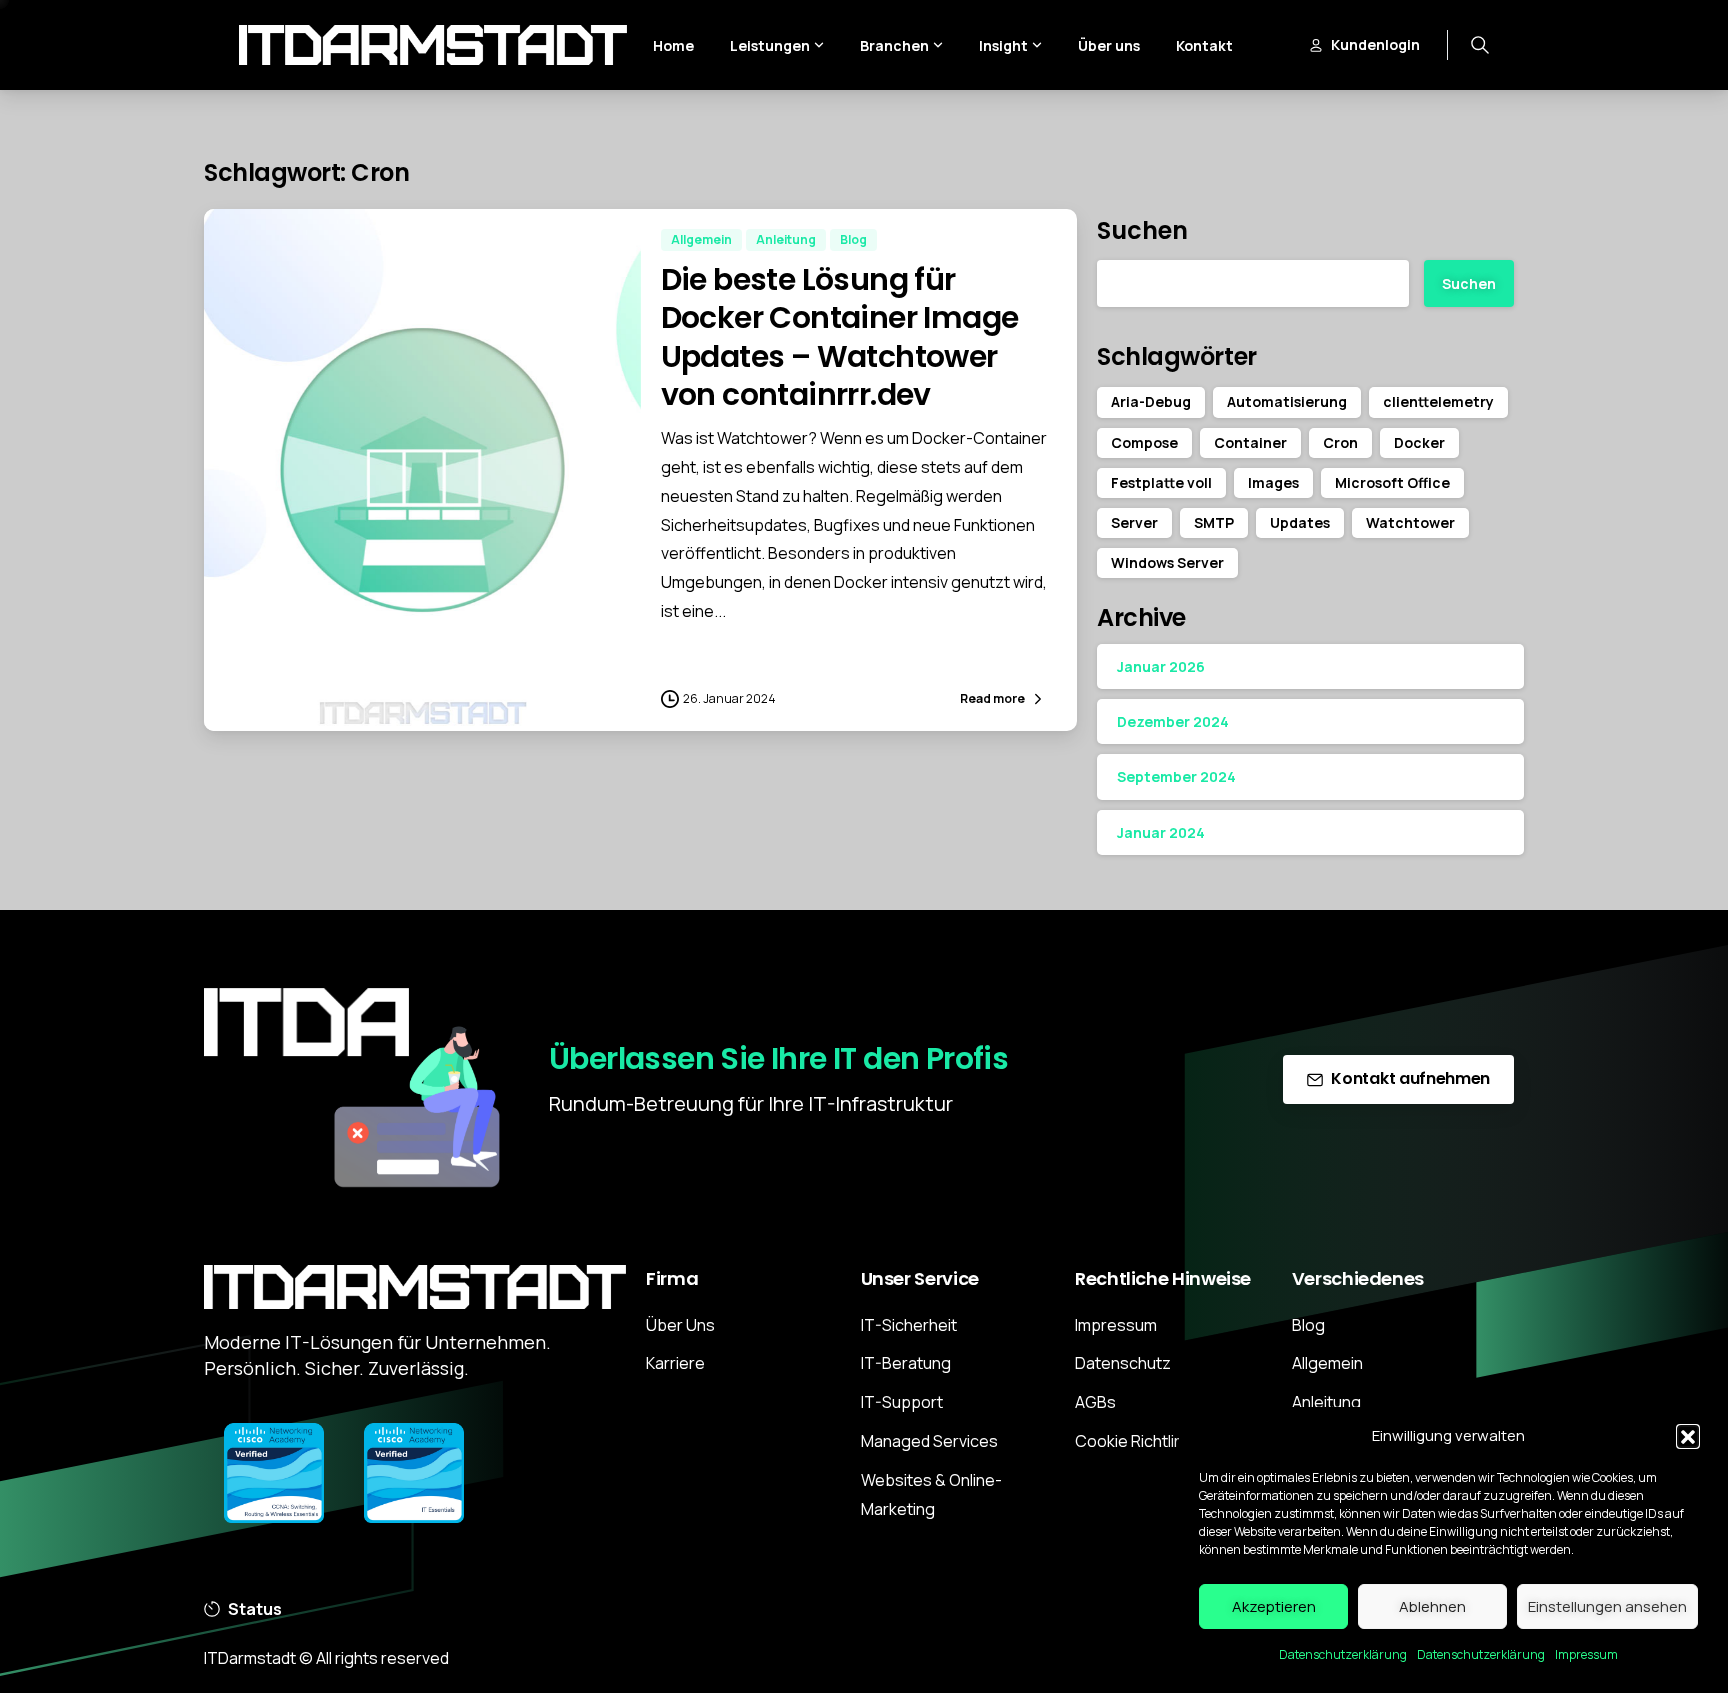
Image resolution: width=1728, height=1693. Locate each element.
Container (1250, 442)
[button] (1688, 1436)
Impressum (1586, 1654)
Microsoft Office (1392, 482)
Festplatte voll (1161, 482)
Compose (1144, 442)
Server (1134, 522)
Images (1273, 482)
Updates (1300, 522)
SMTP (1214, 522)
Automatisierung (1287, 401)
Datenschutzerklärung (1343, 1654)
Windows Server (1167, 562)
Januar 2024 (1161, 832)
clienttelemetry (1438, 401)
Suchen (1142, 230)
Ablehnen (1432, 1606)
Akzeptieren (1274, 1606)
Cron (1340, 442)
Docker (1419, 442)
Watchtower (1410, 522)
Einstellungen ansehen (1607, 1606)
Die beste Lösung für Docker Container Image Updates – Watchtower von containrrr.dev (840, 337)
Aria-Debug (1151, 401)
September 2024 (1176, 776)
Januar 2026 (1161, 666)
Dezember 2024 (1173, 721)
